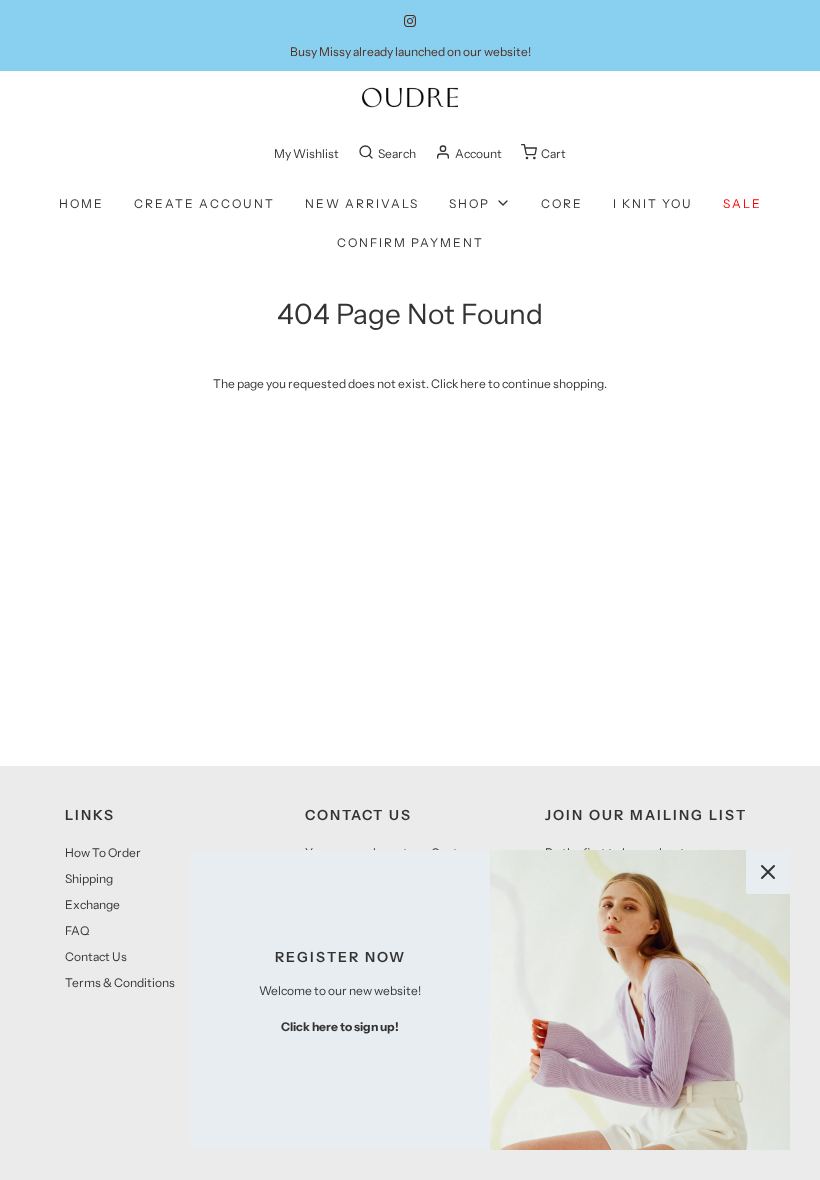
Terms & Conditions (120, 982)
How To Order (103, 852)
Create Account (204, 203)
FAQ (77, 930)
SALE (742, 203)
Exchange (92, 904)
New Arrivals (362, 203)
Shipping (89, 878)
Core (562, 203)
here (473, 383)
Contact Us (96, 956)
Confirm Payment (410, 242)
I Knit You (653, 203)
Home (81, 203)
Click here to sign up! (340, 1026)
